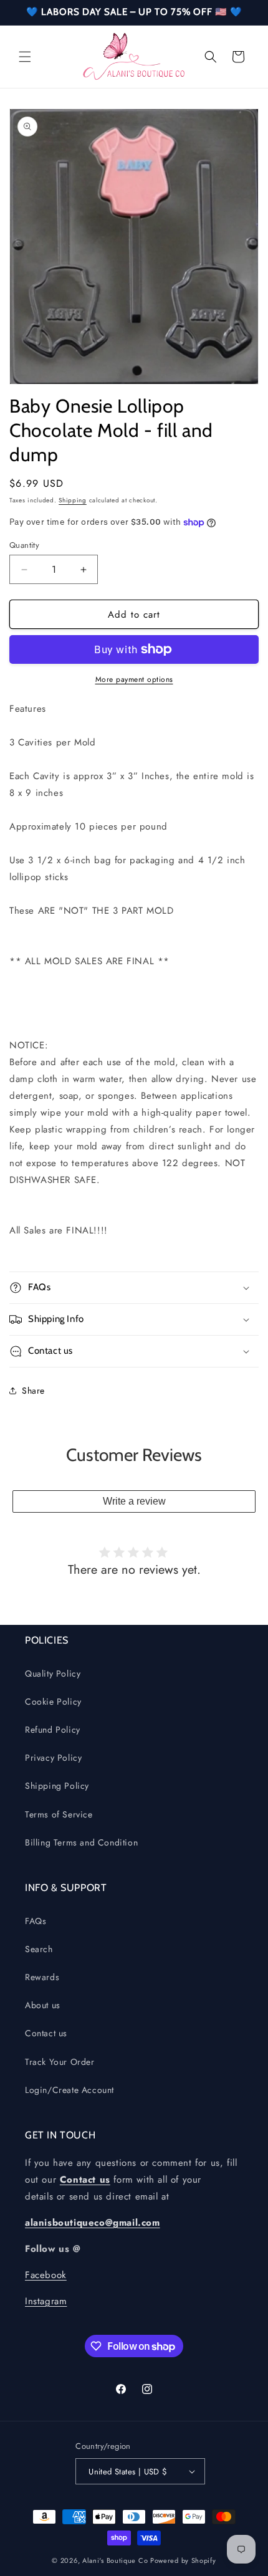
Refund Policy (53, 1730)
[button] (25, 57)
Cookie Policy (53, 1702)
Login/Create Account (69, 2090)
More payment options (134, 679)
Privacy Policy (53, 1758)
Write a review (134, 1501)
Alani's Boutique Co (115, 2560)
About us (43, 2005)
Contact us (46, 2033)
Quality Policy (53, 1673)
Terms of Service (59, 1814)
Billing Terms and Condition (81, 1842)
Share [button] (33, 1391)
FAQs (36, 1921)
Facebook (46, 2275)
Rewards (42, 1977)
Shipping (73, 500)
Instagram (46, 2301)
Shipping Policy (57, 1786)
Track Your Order (60, 2062)
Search (39, 1949)
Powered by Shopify (183, 2560)
